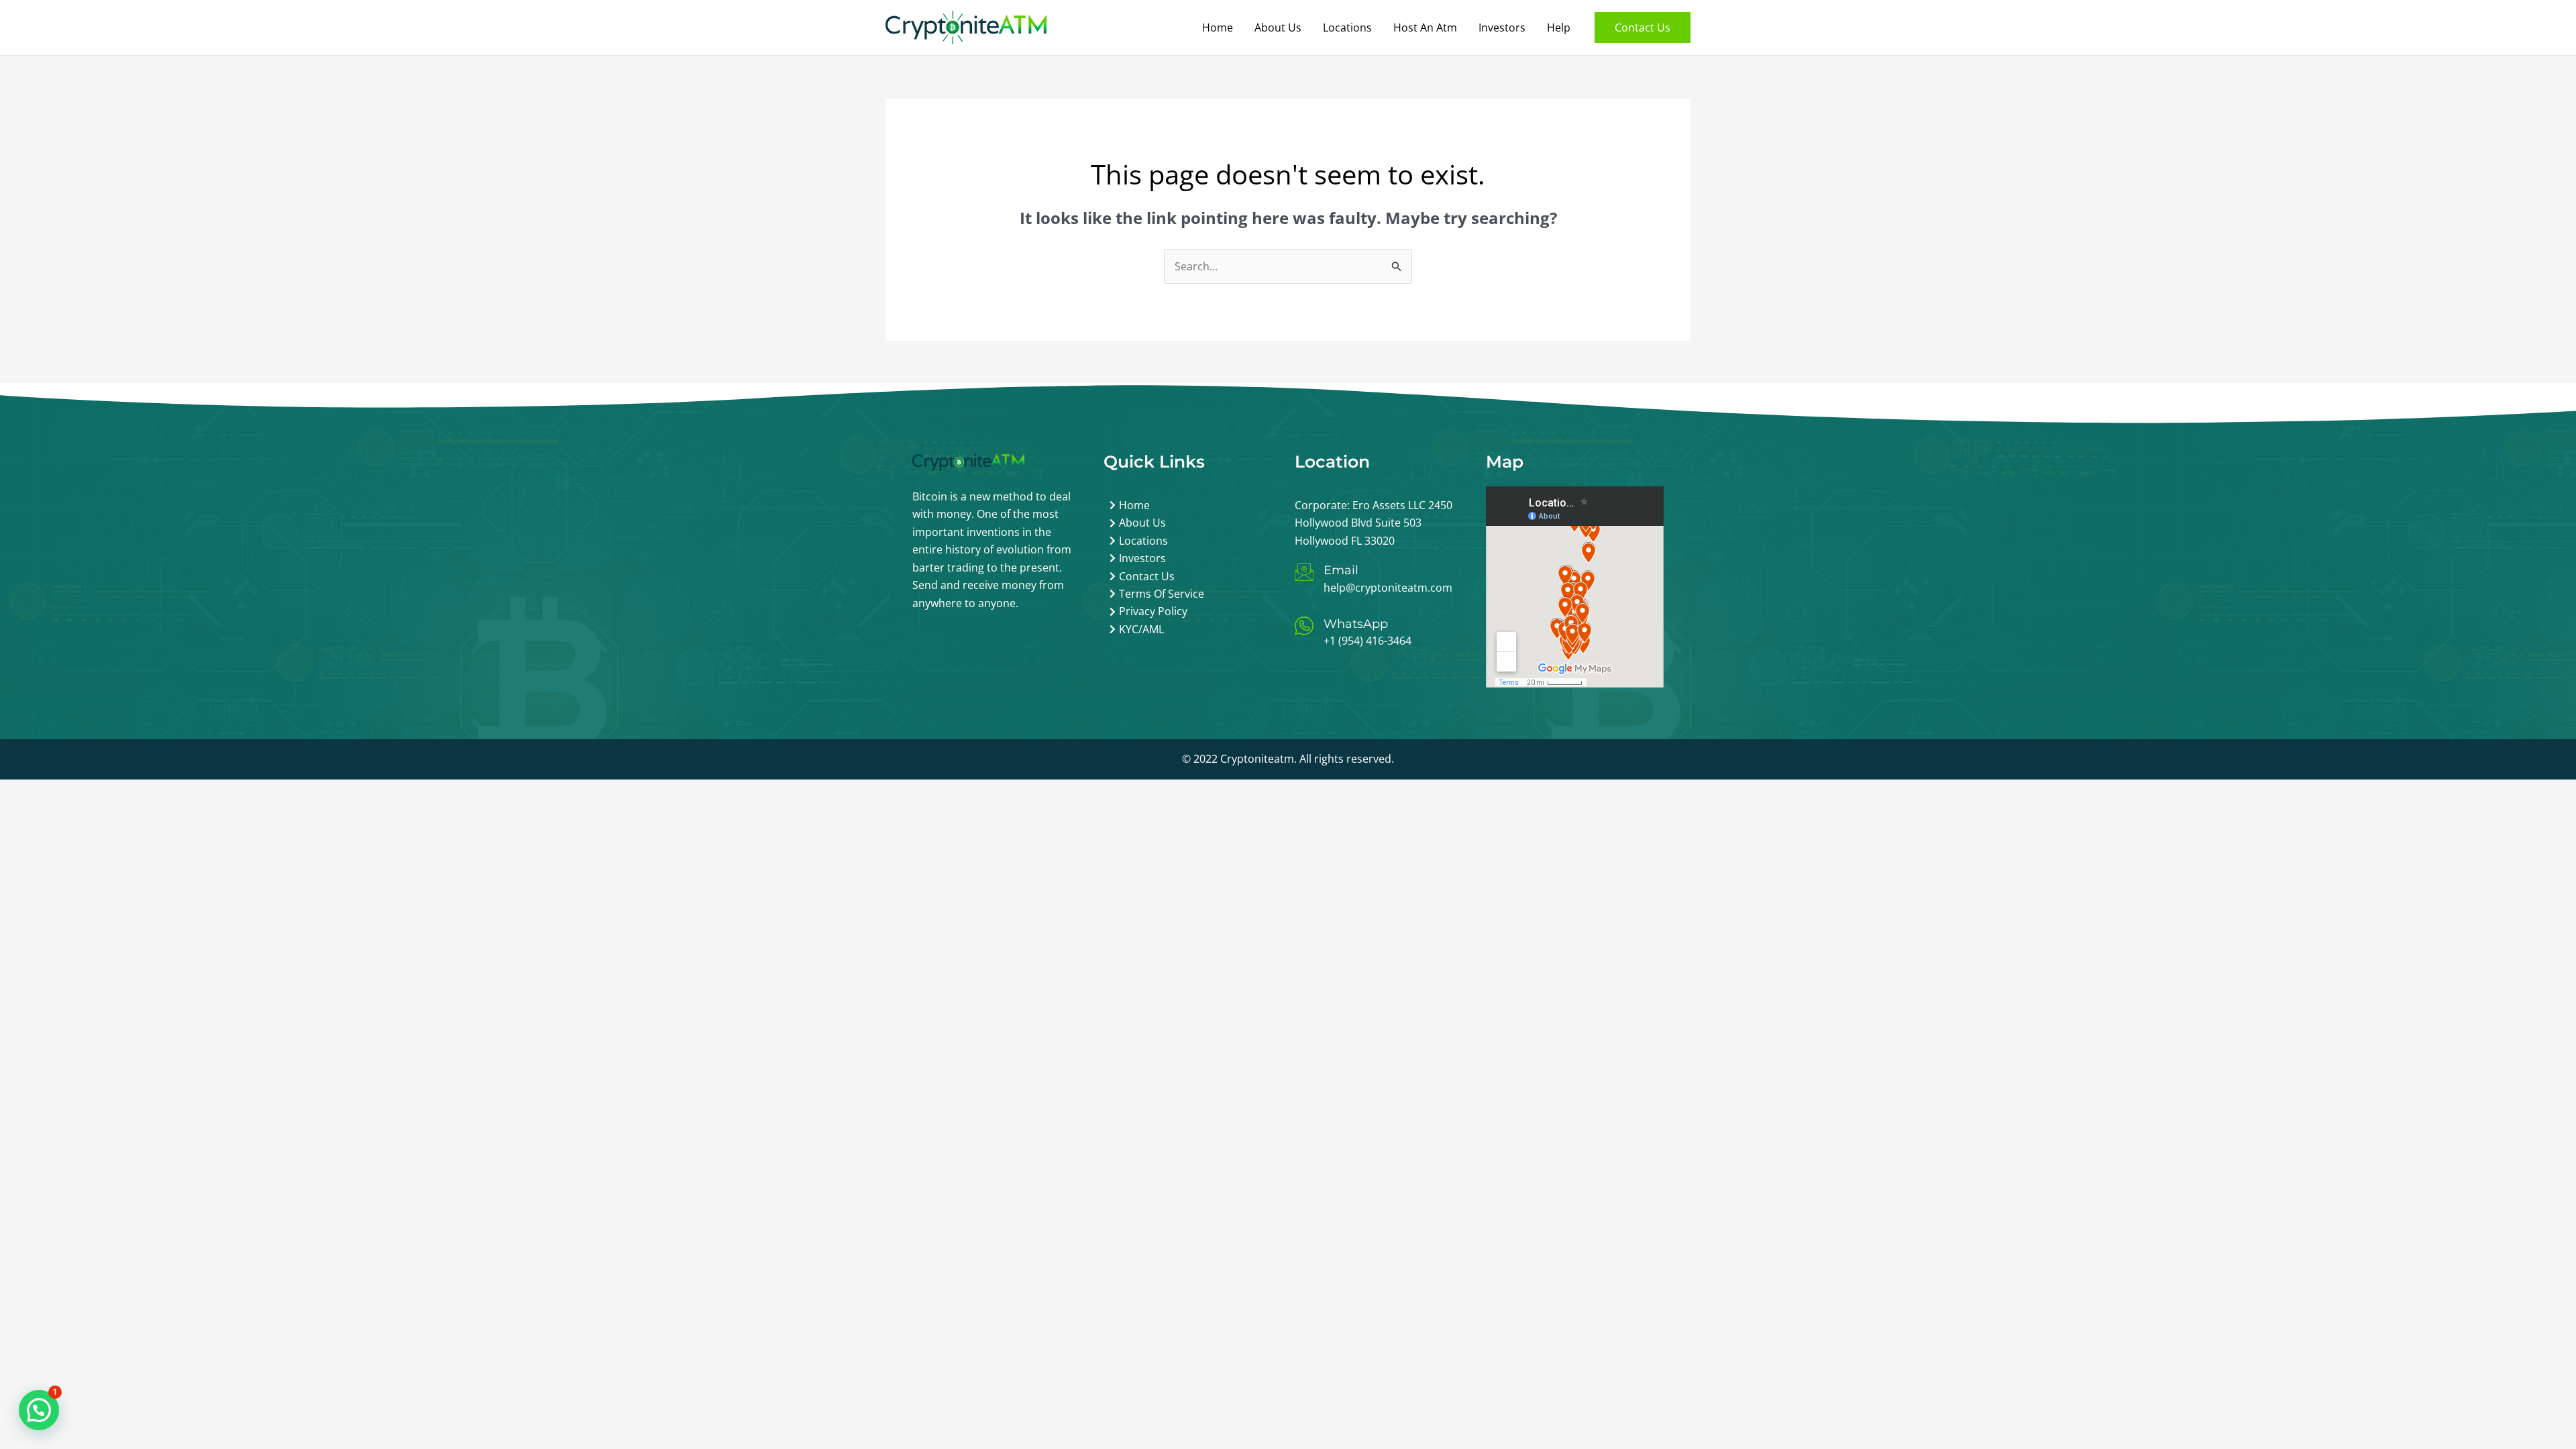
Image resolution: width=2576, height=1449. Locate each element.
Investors (1502, 28)
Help (1559, 28)
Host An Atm (1425, 28)
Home (1218, 28)
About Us (1278, 28)
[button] (1643, 28)
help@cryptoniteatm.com (1388, 588)
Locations (1347, 28)
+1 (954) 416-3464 (1367, 641)
